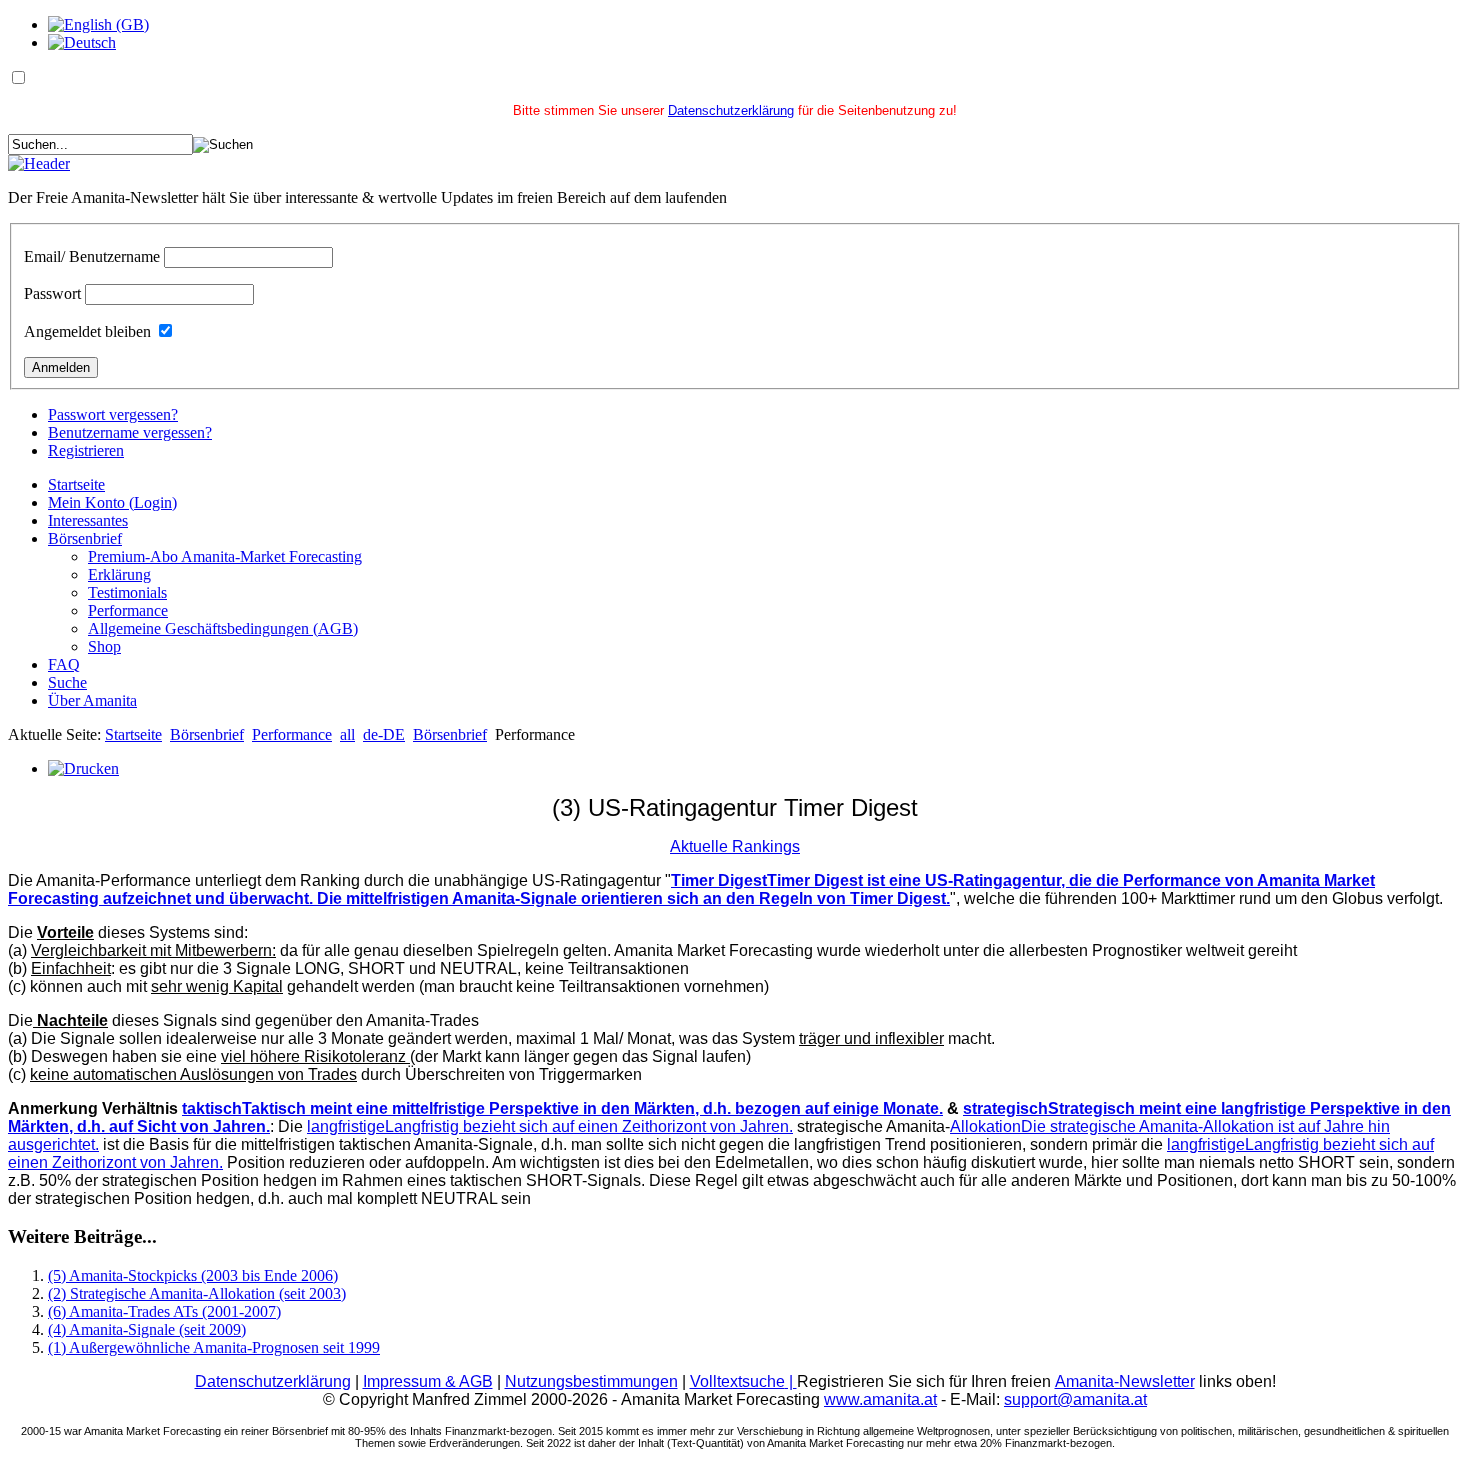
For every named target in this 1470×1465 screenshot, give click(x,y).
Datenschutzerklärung (731, 110)
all (347, 734)
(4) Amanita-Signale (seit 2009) (147, 1329)
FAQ (64, 664)
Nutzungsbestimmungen (591, 1381)
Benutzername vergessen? (130, 432)
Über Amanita (92, 700)
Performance (128, 610)
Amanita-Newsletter (1125, 1381)
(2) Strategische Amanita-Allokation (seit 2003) (197, 1293)
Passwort (52, 293)
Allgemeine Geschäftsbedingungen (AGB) (223, 628)
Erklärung (119, 574)
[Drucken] (83, 768)
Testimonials (127, 592)
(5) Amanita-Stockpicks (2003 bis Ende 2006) (193, 1275)
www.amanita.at (880, 1399)
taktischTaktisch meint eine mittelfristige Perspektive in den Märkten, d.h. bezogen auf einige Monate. (562, 1108)
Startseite (76, 484)
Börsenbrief (85, 538)
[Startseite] (39, 163)
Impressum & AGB (428, 1381)
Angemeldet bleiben (87, 331)
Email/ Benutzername (92, 256)
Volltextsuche (743, 1381)
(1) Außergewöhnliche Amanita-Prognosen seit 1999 (214, 1347)
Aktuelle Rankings (735, 846)
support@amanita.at (1075, 1399)
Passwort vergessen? (113, 414)
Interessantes (88, 520)
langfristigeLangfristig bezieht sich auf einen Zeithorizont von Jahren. (550, 1126)
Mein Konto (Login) (112, 502)
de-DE (384, 734)
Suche (67, 682)
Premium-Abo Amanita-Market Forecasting (225, 556)
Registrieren (86, 450)
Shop (104, 646)
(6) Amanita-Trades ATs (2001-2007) (164, 1311)
